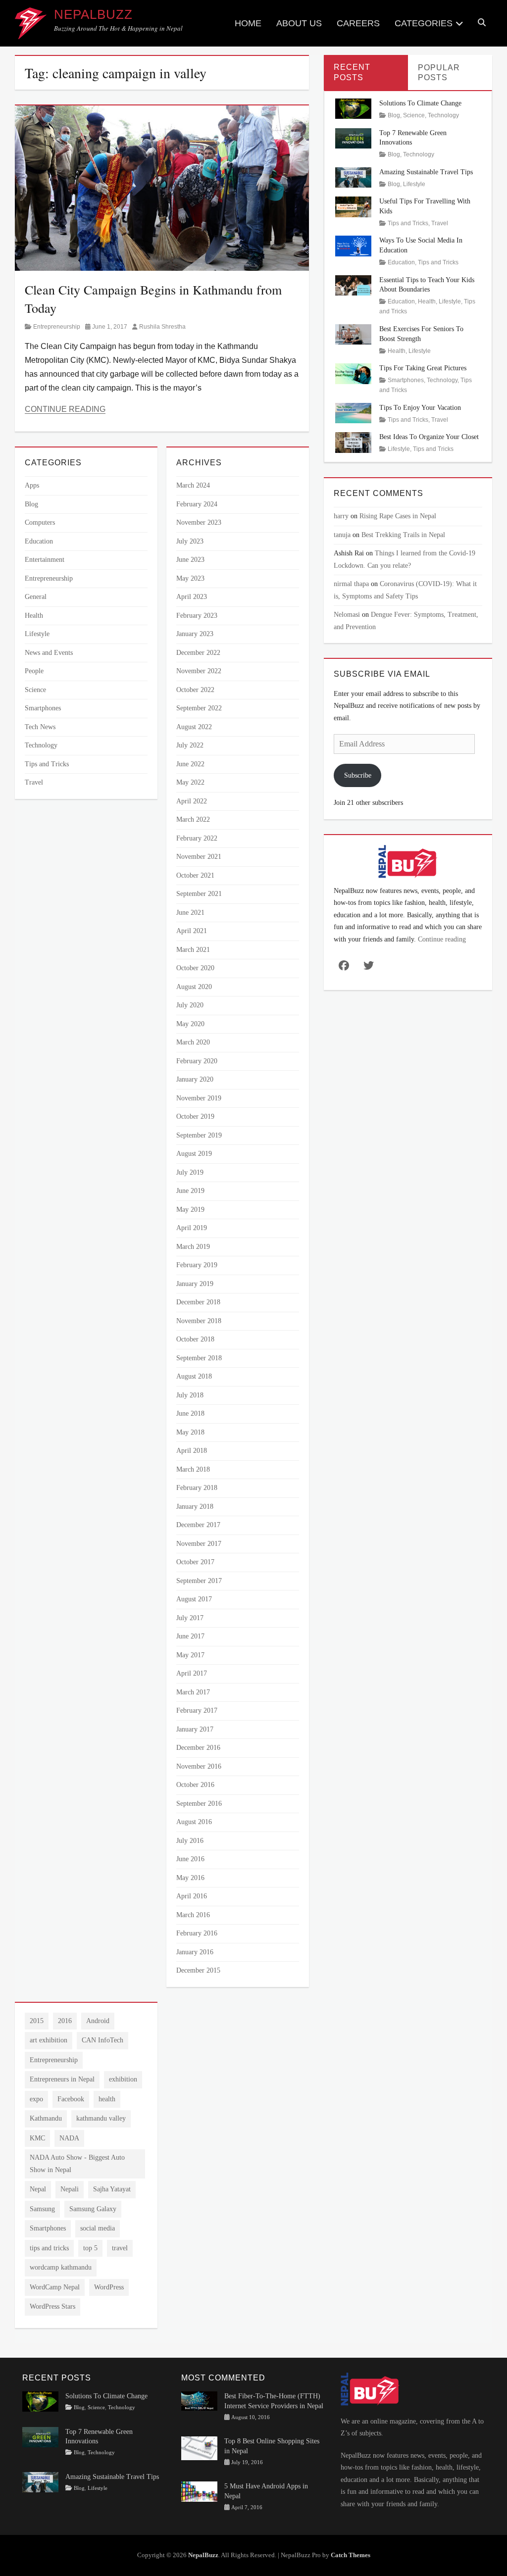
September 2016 (199, 1804)
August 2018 (194, 1376)
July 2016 (190, 1841)
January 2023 (195, 634)
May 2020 (190, 1024)
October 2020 (195, 968)
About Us (299, 23)
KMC (37, 2138)
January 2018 (195, 1507)
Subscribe (358, 775)
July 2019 (190, 1172)
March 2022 (193, 819)
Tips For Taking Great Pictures (423, 368)
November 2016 (199, 1766)
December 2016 (198, 1748)
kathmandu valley (101, 2118)
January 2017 (195, 1729)
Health (34, 616)
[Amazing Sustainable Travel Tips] (354, 177)
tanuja (342, 535)
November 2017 (199, 1544)
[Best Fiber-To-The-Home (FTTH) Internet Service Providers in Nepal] (199, 2401)
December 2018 (198, 1302)
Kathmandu (46, 2118)
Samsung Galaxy (93, 2209)
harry (341, 516)
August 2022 (194, 727)
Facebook (71, 2099)
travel (120, 2248)
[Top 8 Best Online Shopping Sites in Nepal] (199, 2448)
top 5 (90, 2248)
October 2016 (195, 1785)
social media (98, 2228)
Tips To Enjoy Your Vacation (420, 408)
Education (39, 541)
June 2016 (190, 1859)
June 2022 (190, 764)
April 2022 (192, 801)
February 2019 (197, 1265)
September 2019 (199, 1135)
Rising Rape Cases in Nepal (398, 516)
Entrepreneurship (57, 327)
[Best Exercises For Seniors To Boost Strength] (354, 334)
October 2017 (195, 1562)
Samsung (42, 2209)
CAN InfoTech (102, 2040)
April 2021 (192, 931)
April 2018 (192, 1451)
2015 (37, 2021)
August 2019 (194, 1154)
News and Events (49, 653)
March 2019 (193, 1247)
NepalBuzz (93, 14)
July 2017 (190, 1618)
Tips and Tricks (47, 764)
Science (35, 690)
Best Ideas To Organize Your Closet (429, 437)
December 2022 (198, 653)
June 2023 (190, 560)
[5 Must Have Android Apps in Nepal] (199, 2491)
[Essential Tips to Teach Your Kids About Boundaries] (354, 284)
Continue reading (442, 939)
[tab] (366, 73)
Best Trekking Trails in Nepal (403, 535)
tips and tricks (49, 2248)
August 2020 (194, 987)
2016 (65, 2021)
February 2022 (197, 838)
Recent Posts (352, 72)
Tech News (40, 727)
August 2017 (194, 1599)
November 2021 (199, 857)
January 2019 (195, 1284)
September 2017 (199, 1581)
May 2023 (190, 578)
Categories (424, 23)
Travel (34, 782)
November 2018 (199, 1321)
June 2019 (190, 1191)
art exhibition (49, 2040)
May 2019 (190, 1210)
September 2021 (199, 894)
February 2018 (197, 1488)
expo (36, 2099)
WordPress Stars (52, 2306)
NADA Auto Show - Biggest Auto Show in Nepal (77, 2164)
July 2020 (190, 1005)
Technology (41, 745)
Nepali (70, 2189)
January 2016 (195, 1952)
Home (248, 23)
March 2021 (193, 950)
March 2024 (193, 485)
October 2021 (195, 875)
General (36, 597)
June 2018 (190, 1413)
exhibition (123, 2079)
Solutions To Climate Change (420, 103)
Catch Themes (351, 2555)
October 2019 (195, 1116)
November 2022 (199, 671)
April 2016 (192, 1896)
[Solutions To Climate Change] (354, 108)
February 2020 (197, 1061)
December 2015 (198, 1970)
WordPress (109, 2287)
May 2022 (190, 782)
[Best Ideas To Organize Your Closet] (354, 442)
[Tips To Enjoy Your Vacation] (354, 413)
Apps (32, 485)
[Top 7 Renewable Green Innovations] (354, 137)
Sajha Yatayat (112, 2189)
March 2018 (193, 1469)
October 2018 (195, 1339)
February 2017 (197, 1710)
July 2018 (190, 1395)
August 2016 (194, 1822)
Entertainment (45, 560)
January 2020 (195, 1079)
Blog (31, 504)
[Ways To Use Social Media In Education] (354, 245)
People (34, 671)
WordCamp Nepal (55, 2287)
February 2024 (197, 504)
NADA (69, 2138)
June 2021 (190, 913)
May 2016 (190, 1878)
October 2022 (195, 690)
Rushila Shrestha (162, 327)
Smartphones (43, 708)
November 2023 (199, 522)
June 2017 (190, 1636)
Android (98, 2021)
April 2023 (192, 597)
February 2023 (197, 616)
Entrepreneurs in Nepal (62, 2079)
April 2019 (192, 1228)
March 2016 (193, 1915)
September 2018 (199, 1358)
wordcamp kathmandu (61, 2267)
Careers (358, 23)
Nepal (38, 2189)
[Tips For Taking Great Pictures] (354, 373)
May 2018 (190, 1432)
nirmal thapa (351, 584)
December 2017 (198, 1525)
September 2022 (199, 708)
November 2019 (199, 1098)
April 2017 (192, 1673)
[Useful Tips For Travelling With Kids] (354, 206)
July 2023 (190, 541)
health (107, 2099)
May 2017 (190, 1655)
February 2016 (197, 1933)
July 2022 (190, 745)
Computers (40, 522)
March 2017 (193, 1692)
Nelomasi (347, 615)
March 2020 (193, 1042)
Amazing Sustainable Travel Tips (426, 172)
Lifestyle (37, 634)
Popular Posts (439, 73)
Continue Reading (65, 409)
